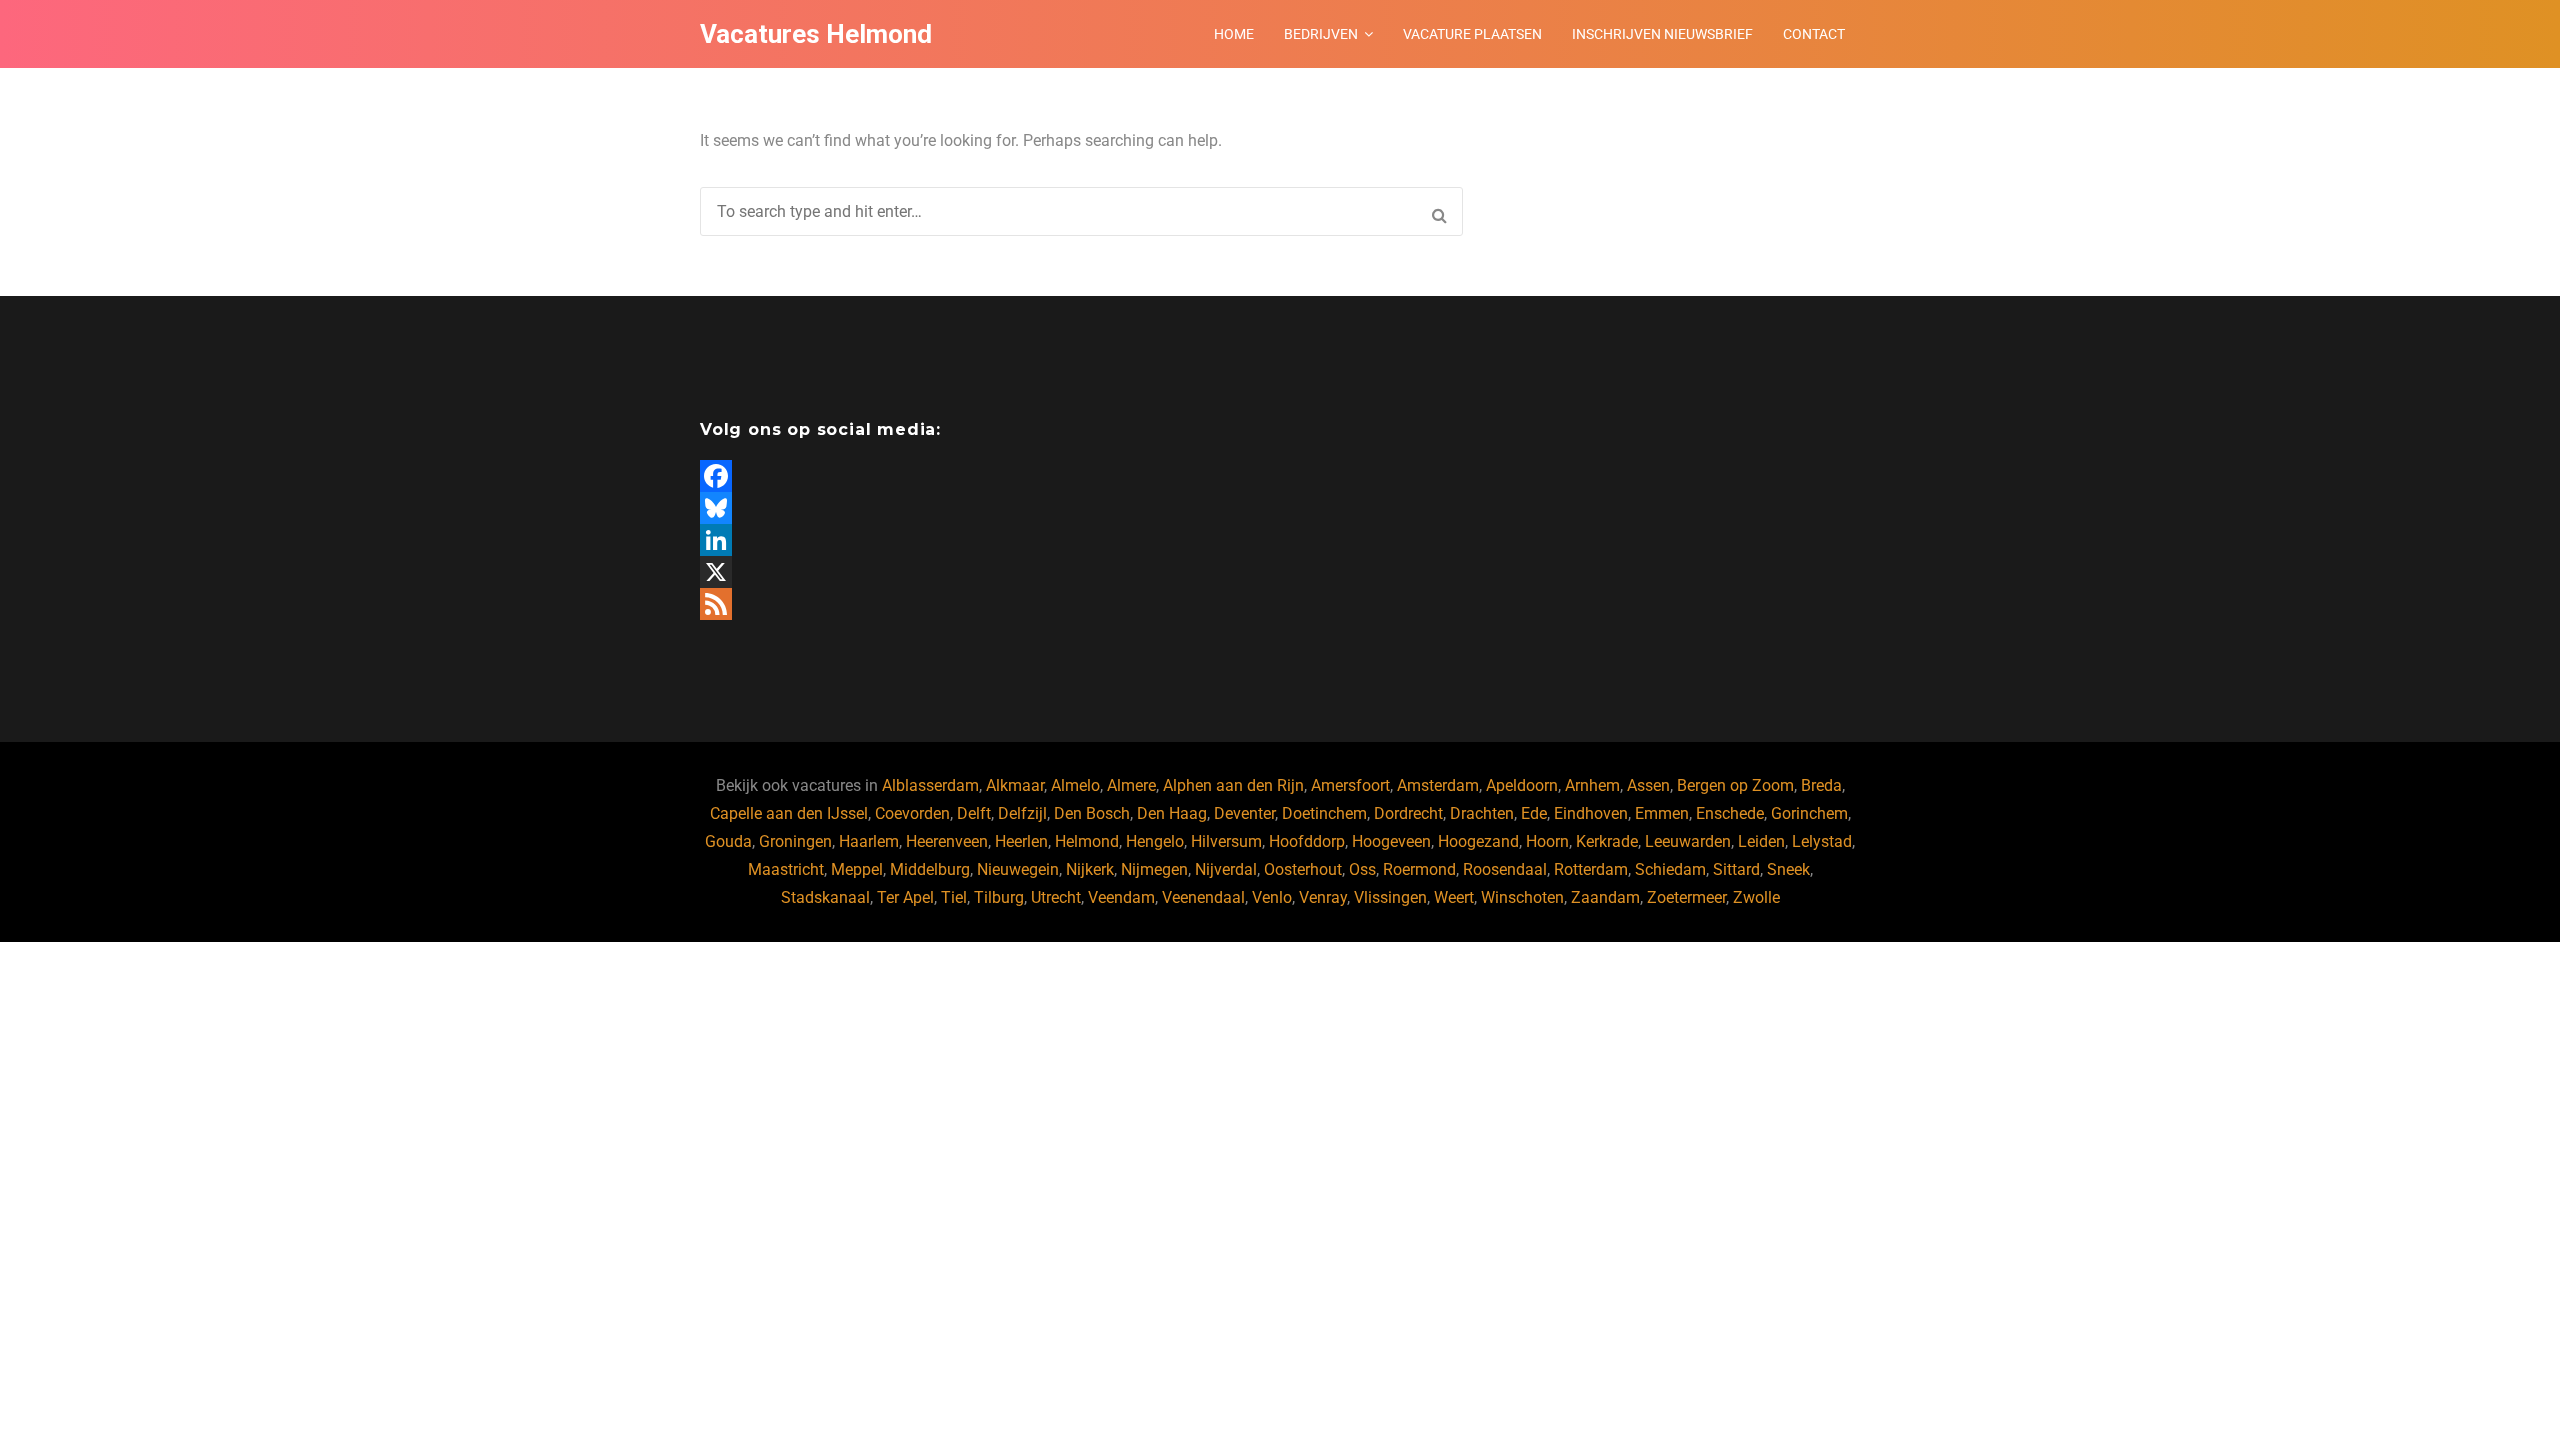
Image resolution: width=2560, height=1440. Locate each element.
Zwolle (1756, 897)
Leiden (1761, 841)
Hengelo (1155, 841)
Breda (1821, 785)
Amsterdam (1438, 785)
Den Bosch (1092, 813)
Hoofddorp (1307, 841)
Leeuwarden (1688, 841)
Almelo (1075, 785)
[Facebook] (982, 476)
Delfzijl (1022, 813)
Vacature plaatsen (1472, 34)
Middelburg (930, 869)
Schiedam (1670, 869)
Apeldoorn (1522, 785)
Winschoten (1522, 897)
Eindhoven (1591, 813)
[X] (982, 572)
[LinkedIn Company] (982, 540)
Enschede (1730, 813)
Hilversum (1226, 841)
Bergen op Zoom (1735, 785)
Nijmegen (1154, 869)
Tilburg (999, 897)
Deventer (1244, 813)
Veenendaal (1203, 897)
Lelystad (1822, 841)
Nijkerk (1090, 869)
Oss (1362, 869)
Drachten (1482, 813)
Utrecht (1056, 897)
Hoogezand (1478, 841)
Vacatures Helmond (816, 34)
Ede (1534, 813)
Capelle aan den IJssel (789, 813)
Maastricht (786, 869)
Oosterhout (1303, 869)
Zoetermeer (1686, 897)
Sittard (1736, 869)
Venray (1323, 897)
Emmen (1662, 813)
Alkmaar (1015, 785)
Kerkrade (1607, 841)
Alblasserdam (930, 785)
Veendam (1121, 897)
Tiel (954, 897)
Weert (1454, 897)
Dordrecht (1408, 813)
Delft (974, 813)
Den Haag (1172, 813)
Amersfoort (1350, 785)
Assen (1648, 785)
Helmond (1087, 841)
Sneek (1788, 869)
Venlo (1272, 897)
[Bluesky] (982, 508)
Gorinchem (1809, 813)
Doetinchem (1324, 813)
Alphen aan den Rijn (1233, 785)
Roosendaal (1505, 869)
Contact (1814, 34)
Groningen (795, 841)
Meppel (857, 869)
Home (1234, 34)
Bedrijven (1321, 34)
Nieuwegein (1018, 869)
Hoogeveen (1391, 841)
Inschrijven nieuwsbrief (1662, 34)
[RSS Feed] (982, 604)
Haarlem (869, 841)
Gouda (728, 841)
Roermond (1419, 869)
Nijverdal (1226, 869)
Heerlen (1021, 841)
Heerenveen (947, 841)
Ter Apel (905, 897)
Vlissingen (1390, 897)
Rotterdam (1591, 869)
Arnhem (1592, 785)
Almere (1131, 785)
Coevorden (912, 813)
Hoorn (1547, 841)
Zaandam (1605, 897)
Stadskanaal (825, 897)
